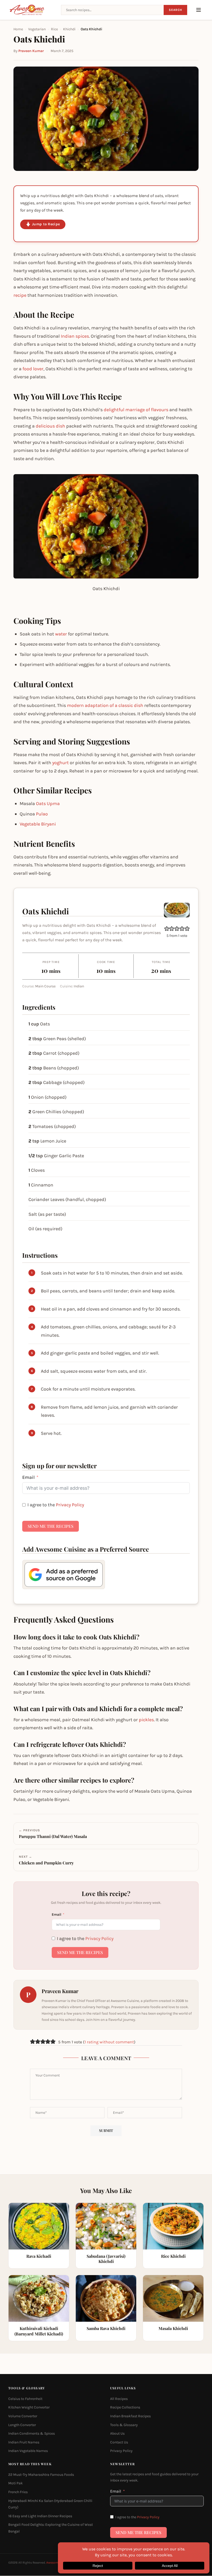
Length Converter (22, 2425)
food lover (33, 369)
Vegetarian (37, 29)
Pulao (42, 814)
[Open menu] (199, 10)
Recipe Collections (125, 2408)
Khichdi (69, 29)
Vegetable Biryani (38, 824)
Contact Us (119, 2442)
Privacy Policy (70, 1505)
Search (175, 10)
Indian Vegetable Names (28, 2451)
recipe (20, 295)
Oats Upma (48, 804)
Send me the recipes (51, 1526)
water (61, 634)
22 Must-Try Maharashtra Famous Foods (41, 2475)
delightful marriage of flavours (136, 410)
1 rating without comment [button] (109, 2042)
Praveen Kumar (31, 51)
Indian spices (75, 336)
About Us (117, 2434)
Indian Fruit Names (24, 2442)
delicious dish (50, 426)
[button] (167, 929)
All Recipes (119, 2399)
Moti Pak (16, 2483)
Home (18, 29)
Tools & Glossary (124, 2425)
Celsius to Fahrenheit (25, 2399)
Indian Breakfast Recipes (130, 2416)
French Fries (18, 2492)
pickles (146, 1720)
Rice (54, 29)
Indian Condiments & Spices (32, 2434)
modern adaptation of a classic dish (105, 705)
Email (28, 1477)
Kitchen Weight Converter (29, 2408)
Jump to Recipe (46, 224)
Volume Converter (23, 2416)
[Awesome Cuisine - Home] (32, 10)
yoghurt (60, 763)
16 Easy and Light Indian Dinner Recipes (40, 2516)
